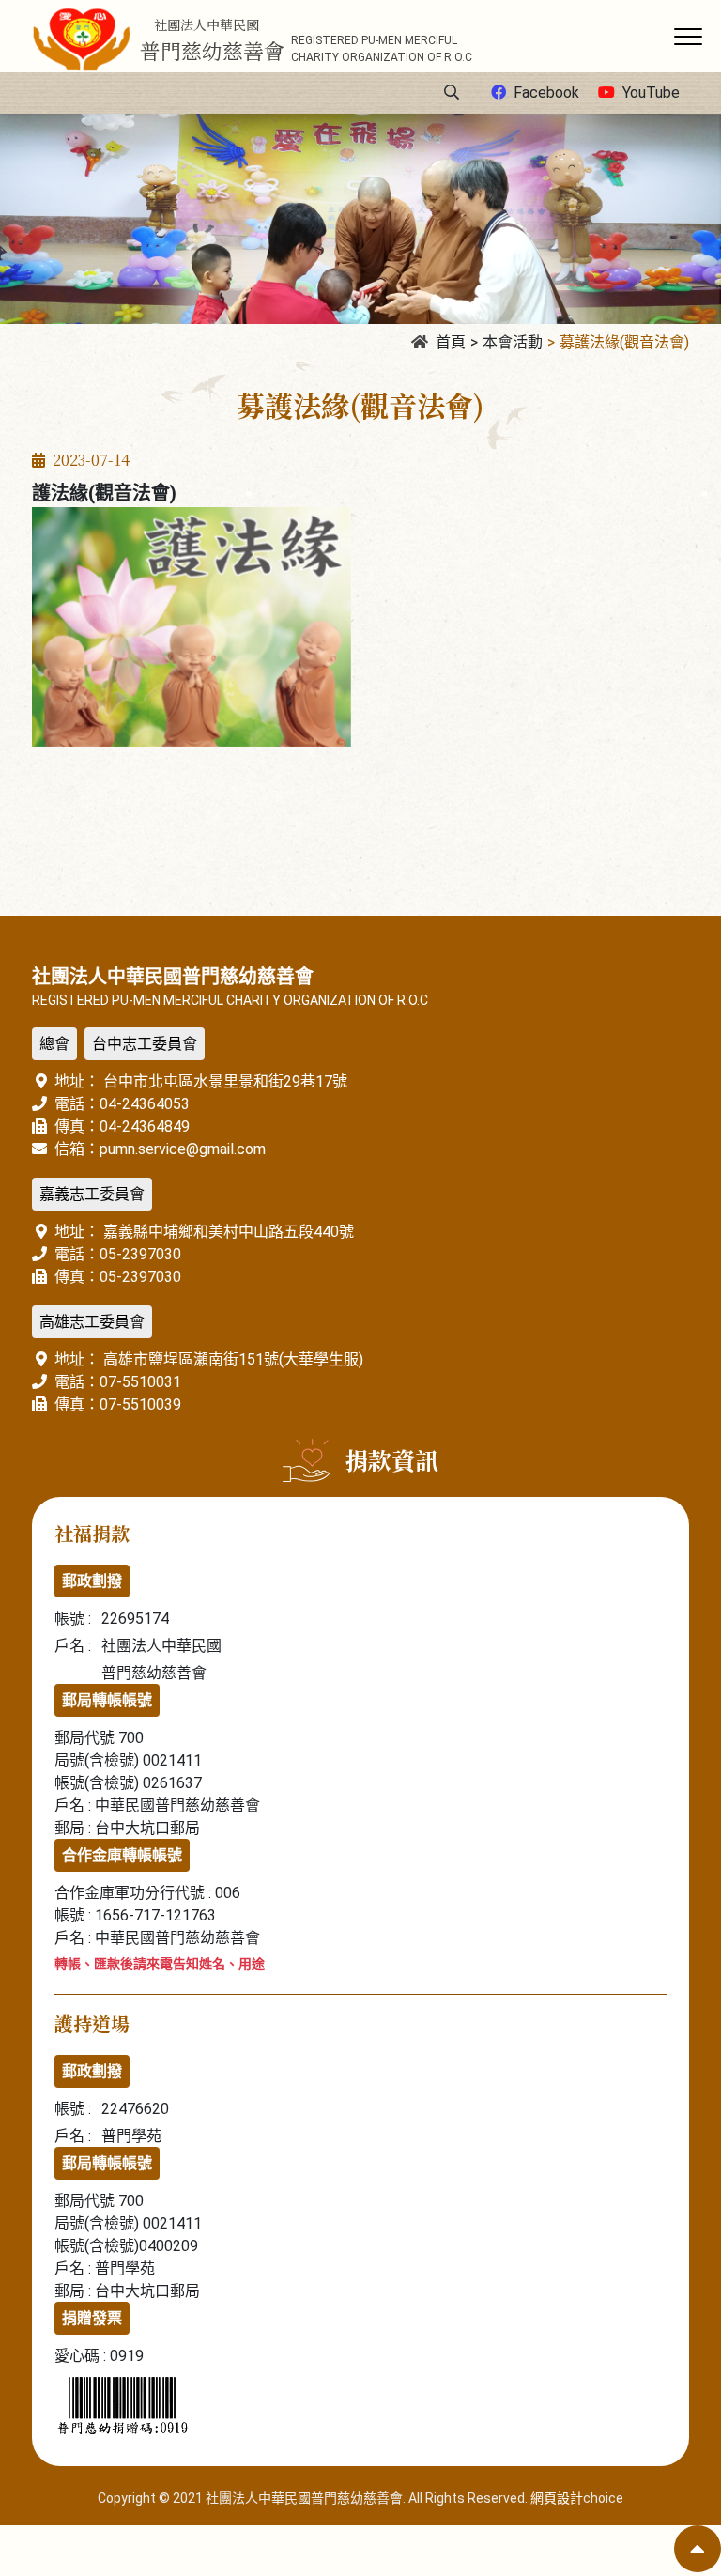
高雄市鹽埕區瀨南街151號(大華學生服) (231, 1359)
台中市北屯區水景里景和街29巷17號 (223, 1081)
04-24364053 (145, 1104)
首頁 (451, 342)
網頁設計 (557, 2498)
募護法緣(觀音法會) (624, 342)
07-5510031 (140, 1382)
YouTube (651, 93)
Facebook (546, 93)
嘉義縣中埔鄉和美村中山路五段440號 (227, 1232)
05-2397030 (140, 1254)
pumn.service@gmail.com (183, 1149)
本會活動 (513, 342)
